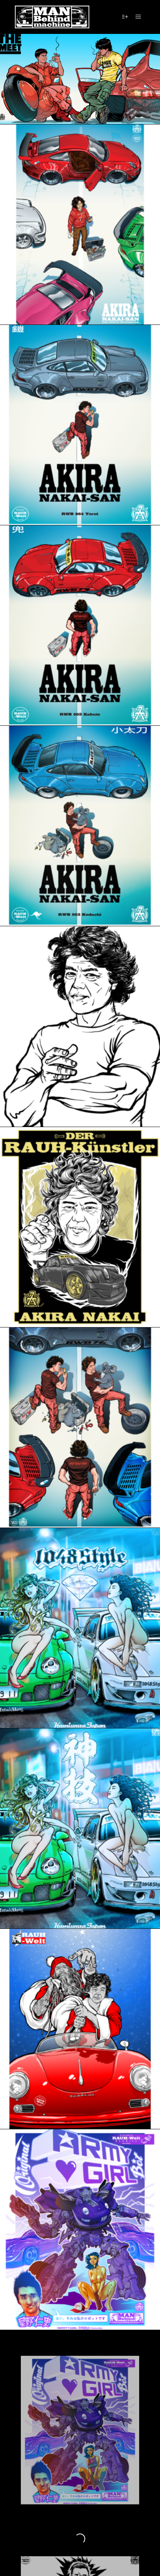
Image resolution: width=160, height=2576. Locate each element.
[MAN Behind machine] (52, 17)
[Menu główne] (138, 17)
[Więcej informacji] (125, 17)
